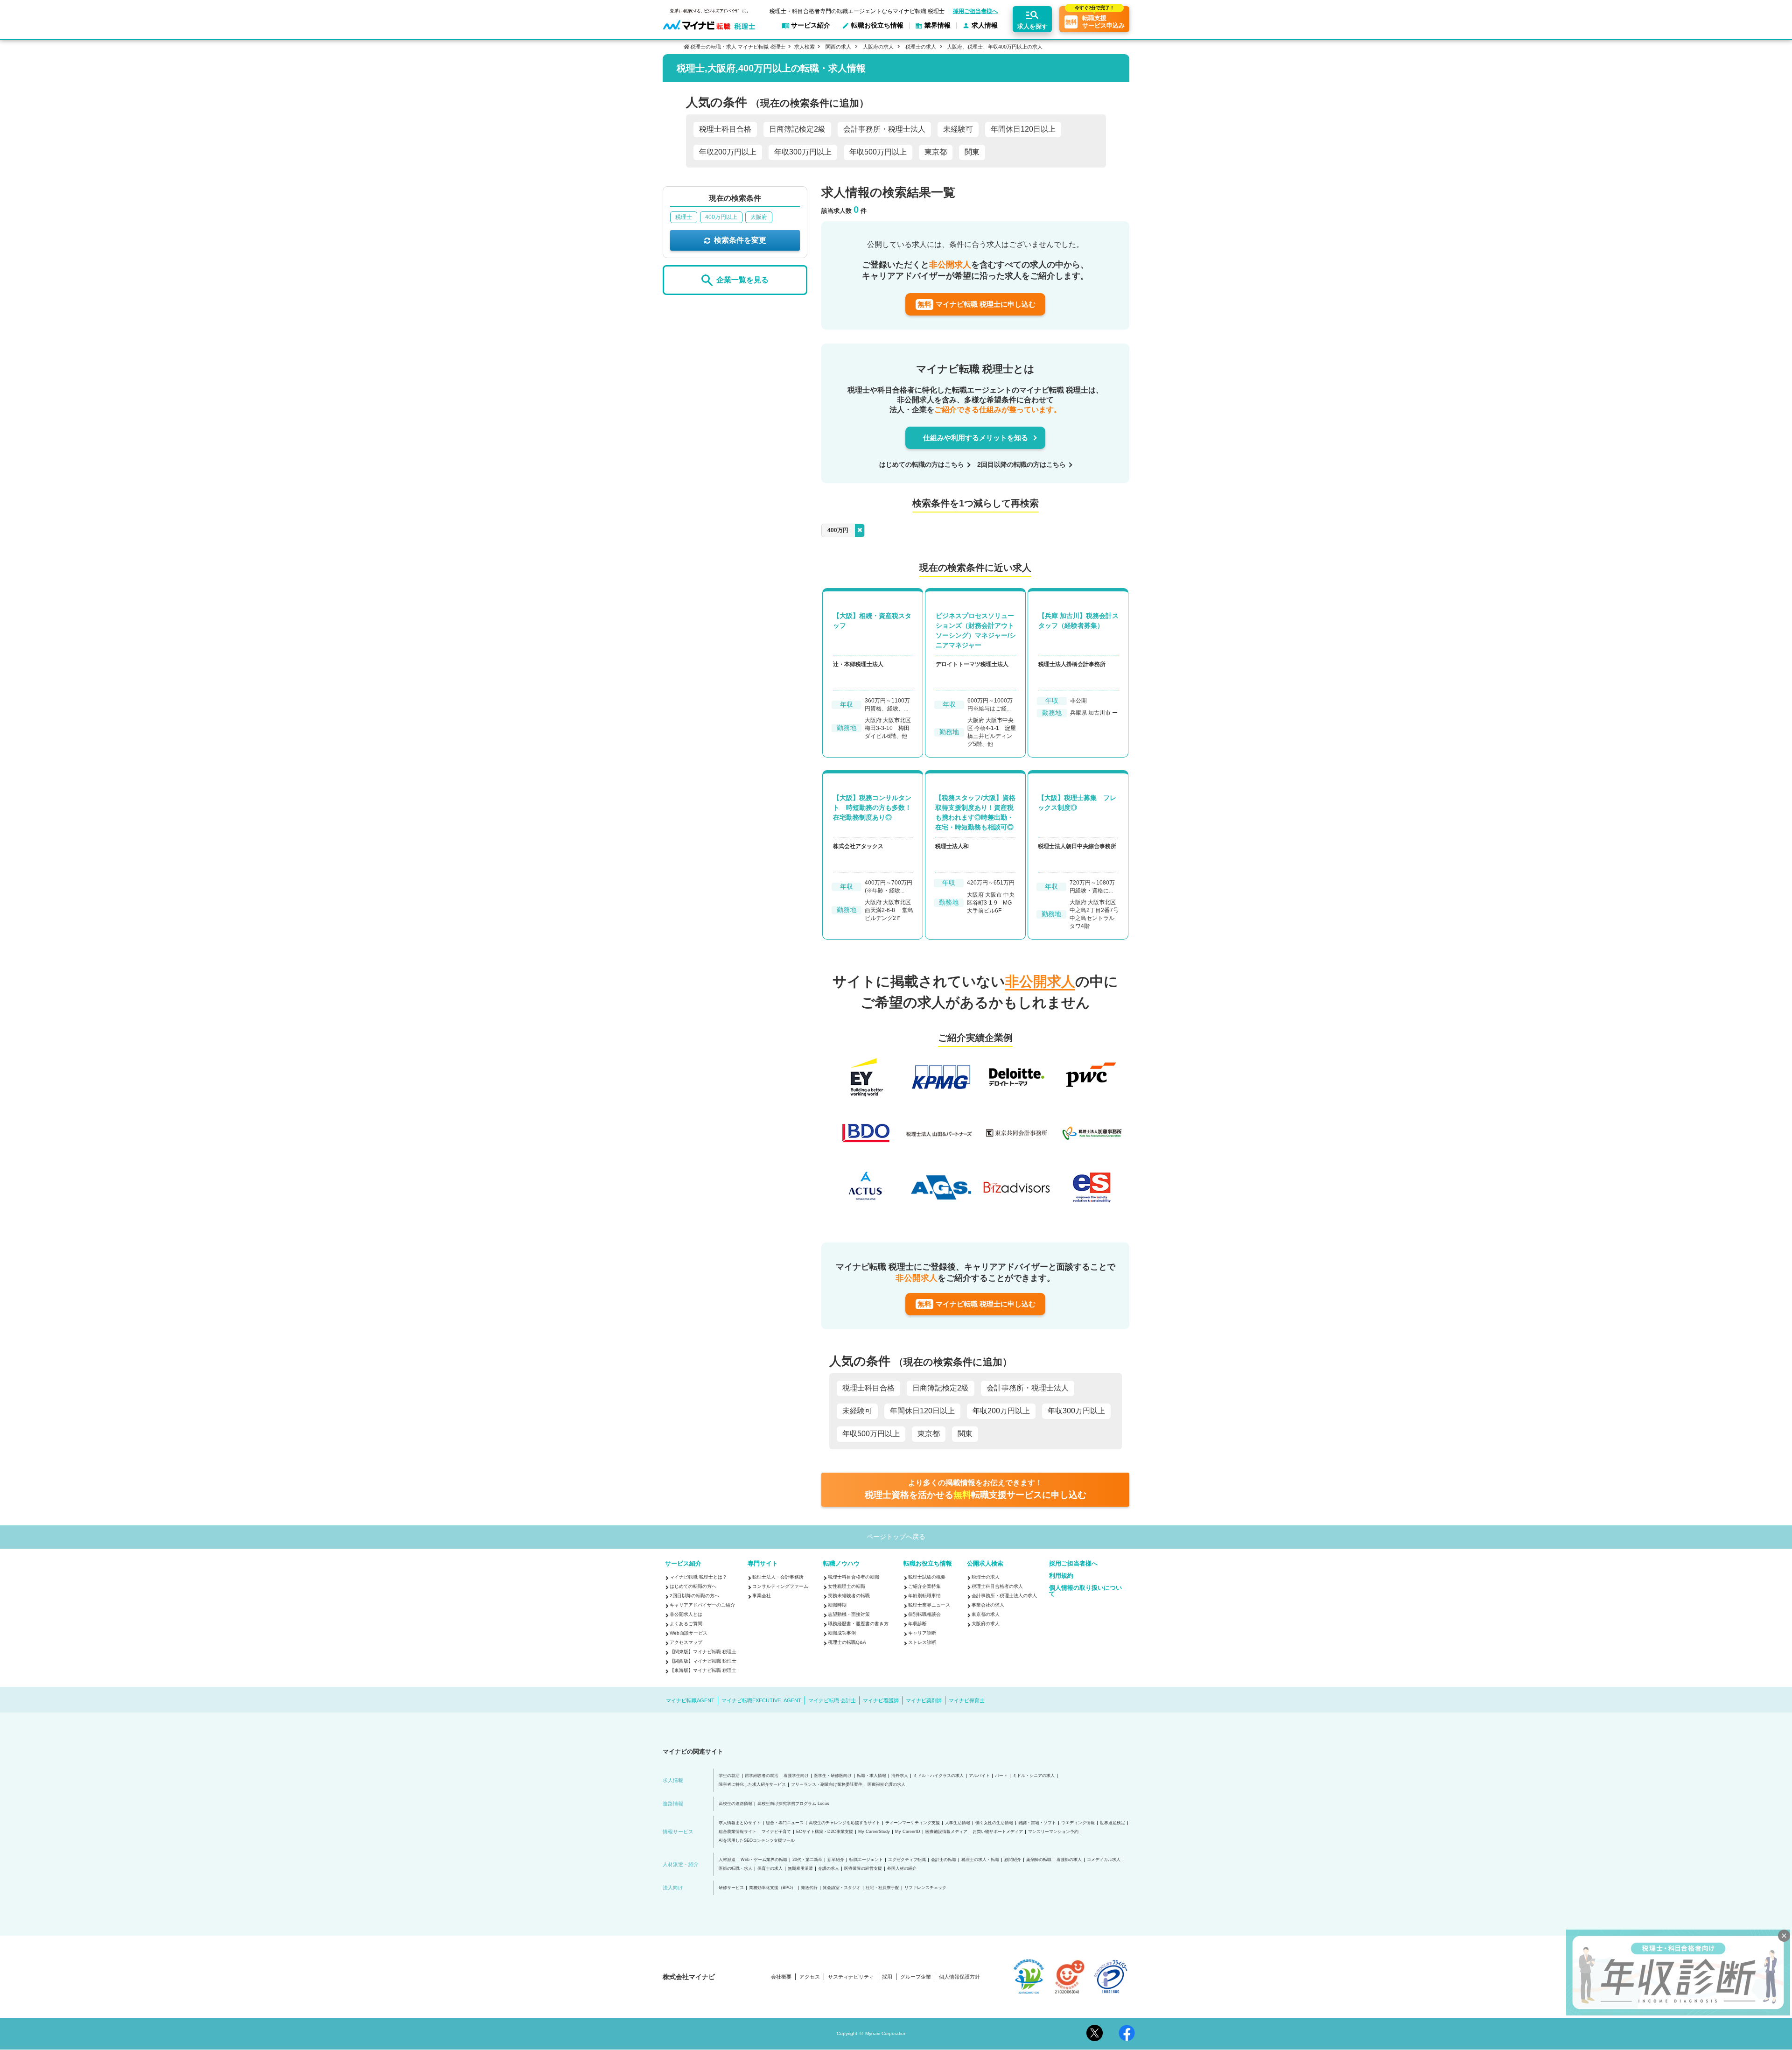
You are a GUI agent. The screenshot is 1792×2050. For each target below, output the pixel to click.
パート (1001, 1776)
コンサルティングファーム (780, 1586)
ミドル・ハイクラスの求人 (938, 1776)
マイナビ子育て (776, 1832)
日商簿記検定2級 (797, 129)
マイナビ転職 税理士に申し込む (976, 304)
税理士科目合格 (725, 129)
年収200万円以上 (728, 152)
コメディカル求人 (1104, 1860)
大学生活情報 (958, 1823)
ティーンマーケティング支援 (913, 1823)
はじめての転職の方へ (693, 1586)
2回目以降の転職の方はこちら (1022, 464)
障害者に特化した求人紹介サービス (752, 1785)
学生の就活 (729, 1776)
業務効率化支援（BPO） (772, 1888)
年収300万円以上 (803, 152)
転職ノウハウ (841, 1563)
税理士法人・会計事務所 (778, 1577)
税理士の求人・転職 (980, 1860)
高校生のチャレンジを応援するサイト (844, 1823)
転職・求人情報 (871, 1776)
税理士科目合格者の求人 (997, 1586)
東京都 (936, 152)
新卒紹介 (836, 1860)
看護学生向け (796, 1776)
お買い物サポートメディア (998, 1832)
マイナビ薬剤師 (924, 1700)
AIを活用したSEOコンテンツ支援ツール (757, 1841)
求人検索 (805, 47)
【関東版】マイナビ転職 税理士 (703, 1652)
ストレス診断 (922, 1642)
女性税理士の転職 (847, 1586)
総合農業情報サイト (738, 1832)
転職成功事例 (842, 1633)
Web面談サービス (689, 1633)
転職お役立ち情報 (928, 1563)
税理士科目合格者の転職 (854, 1577)
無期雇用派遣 (800, 1869)
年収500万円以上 (878, 152)
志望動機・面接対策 (849, 1614)
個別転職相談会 (924, 1614)
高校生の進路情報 (735, 1804)
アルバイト (979, 1776)
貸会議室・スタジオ (842, 1888)
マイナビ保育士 (967, 1700)
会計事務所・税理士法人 (884, 129)
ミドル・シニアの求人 (1034, 1776)
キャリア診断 (922, 1633)
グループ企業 (916, 1977)
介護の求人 (829, 1869)
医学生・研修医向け (833, 1776)
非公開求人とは (686, 1614)
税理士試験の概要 (927, 1577)
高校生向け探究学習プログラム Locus (793, 1804)
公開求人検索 (985, 1563)
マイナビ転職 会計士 (832, 1700)
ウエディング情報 (1078, 1823)
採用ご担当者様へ (975, 11)
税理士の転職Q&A (847, 1642)
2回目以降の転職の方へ (694, 1596)
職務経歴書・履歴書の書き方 (858, 1624)
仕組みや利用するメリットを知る (976, 438)
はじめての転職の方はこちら (922, 464)
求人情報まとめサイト (740, 1823)
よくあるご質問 (686, 1624)
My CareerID (908, 1832)
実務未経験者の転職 (849, 1596)
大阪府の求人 (878, 47)
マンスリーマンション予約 (1053, 1832)
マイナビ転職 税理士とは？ (698, 1577)
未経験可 (958, 129)
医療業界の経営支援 (863, 1869)
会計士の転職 (944, 1860)
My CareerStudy (874, 1832)
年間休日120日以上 (1023, 129)
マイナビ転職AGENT (690, 1700)
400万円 (838, 530)
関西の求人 (838, 47)
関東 (972, 152)
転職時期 (837, 1605)
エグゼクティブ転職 (907, 1860)
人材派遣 (727, 1860)
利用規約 (1061, 1576)
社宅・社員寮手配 (882, 1888)
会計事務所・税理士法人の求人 (1004, 1596)
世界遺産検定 (1113, 1823)
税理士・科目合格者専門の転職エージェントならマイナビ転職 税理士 (857, 11)
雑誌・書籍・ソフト (1037, 1823)
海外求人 (900, 1776)
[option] (979, 1134)
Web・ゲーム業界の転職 (764, 1860)
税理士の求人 (921, 47)
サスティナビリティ (851, 1977)
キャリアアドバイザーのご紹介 (702, 1605)
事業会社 (762, 1596)
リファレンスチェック (925, 1888)
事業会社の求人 (988, 1605)
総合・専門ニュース (785, 1823)
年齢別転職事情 (924, 1596)
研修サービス (731, 1888)
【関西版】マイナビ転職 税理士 (703, 1661)
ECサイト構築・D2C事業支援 (825, 1832)
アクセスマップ (686, 1642)
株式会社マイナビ (689, 1977)
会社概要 (781, 1977)
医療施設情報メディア (946, 1832)
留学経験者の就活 (762, 1776)
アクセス (810, 1977)
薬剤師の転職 (1039, 1860)
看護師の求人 (1069, 1860)
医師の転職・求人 (735, 1869)
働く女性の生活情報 (994, 1823)
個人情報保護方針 (959, 1977)
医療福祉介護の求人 (886, 1785)
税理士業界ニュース (929, 1605)
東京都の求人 (986, 1614)
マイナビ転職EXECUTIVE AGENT (761, 1700)
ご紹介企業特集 (924, 1586)
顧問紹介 (1013, 1860)
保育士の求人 (770, 1869)
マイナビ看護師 (881, 1700)
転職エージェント (866, 1860)
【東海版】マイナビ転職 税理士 (703, 1670)
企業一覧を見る (742, 280)
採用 (887, 1977)
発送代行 (809, 1888)
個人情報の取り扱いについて (1085, 1591)
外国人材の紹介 (902, 1869)
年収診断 (917, 1624)
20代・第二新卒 (807, 1860)
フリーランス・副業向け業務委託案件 (827, 1785)
